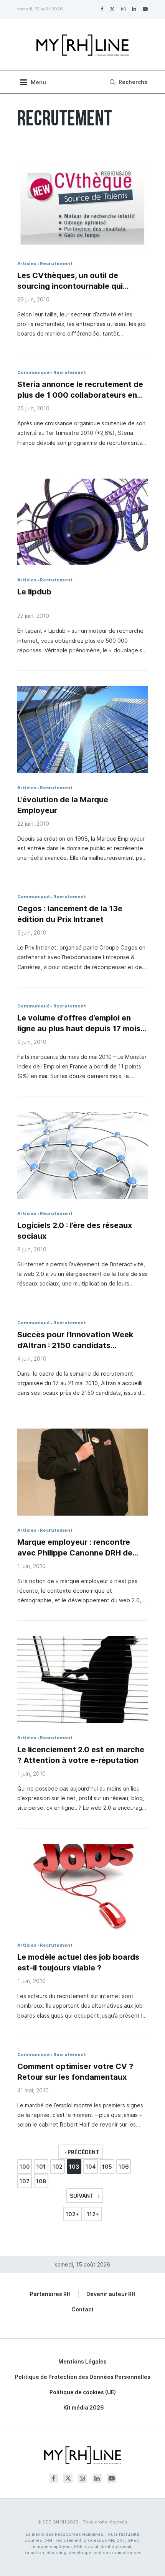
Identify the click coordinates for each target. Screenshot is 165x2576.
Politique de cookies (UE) (83, 2392)
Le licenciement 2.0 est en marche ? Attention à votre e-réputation (81, 1755)
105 (107, 2167)
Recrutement (56, 263)
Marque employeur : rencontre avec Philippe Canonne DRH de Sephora (75, 1548)
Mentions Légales (82, 2361)
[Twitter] (112, 9)
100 (25, 2167)
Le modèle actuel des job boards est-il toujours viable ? (78, 1962)
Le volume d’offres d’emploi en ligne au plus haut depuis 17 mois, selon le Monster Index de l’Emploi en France (81, 1024)
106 (124, 2167)
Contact (82, 2309)
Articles (27, 263)
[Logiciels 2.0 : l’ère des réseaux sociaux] (82, 1155)
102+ (72, 2214)
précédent (83, 2152)
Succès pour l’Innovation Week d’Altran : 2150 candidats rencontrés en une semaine (75, 1340)
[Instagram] (123, 9)
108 (41, 2181)
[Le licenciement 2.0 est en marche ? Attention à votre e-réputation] (82, 1680)
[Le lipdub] (82, 522)
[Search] (128, 82)
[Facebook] (102, 9)
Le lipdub (34, 592)
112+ (93, 2214)
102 (58, 2167)
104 (91, 2167)
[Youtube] (145, 9)
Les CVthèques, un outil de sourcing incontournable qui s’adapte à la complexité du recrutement (70, 281)
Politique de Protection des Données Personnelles (83, 2377)
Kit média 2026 (84, 2407)
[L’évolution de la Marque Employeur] (82, 730)
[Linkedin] (134, 9)
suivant (82, 2196)
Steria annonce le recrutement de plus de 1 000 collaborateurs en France (80, 390)
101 (41, 2167)
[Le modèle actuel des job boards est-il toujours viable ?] (82, 1887)
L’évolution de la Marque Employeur (63, 805)
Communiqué (34, 372)
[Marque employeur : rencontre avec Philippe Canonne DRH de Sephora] (82, 1472)
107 (25, 2181)
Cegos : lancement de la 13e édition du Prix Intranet (70, 914)
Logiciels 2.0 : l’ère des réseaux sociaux (75, 1231)
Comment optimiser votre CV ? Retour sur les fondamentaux (75, 2072)
